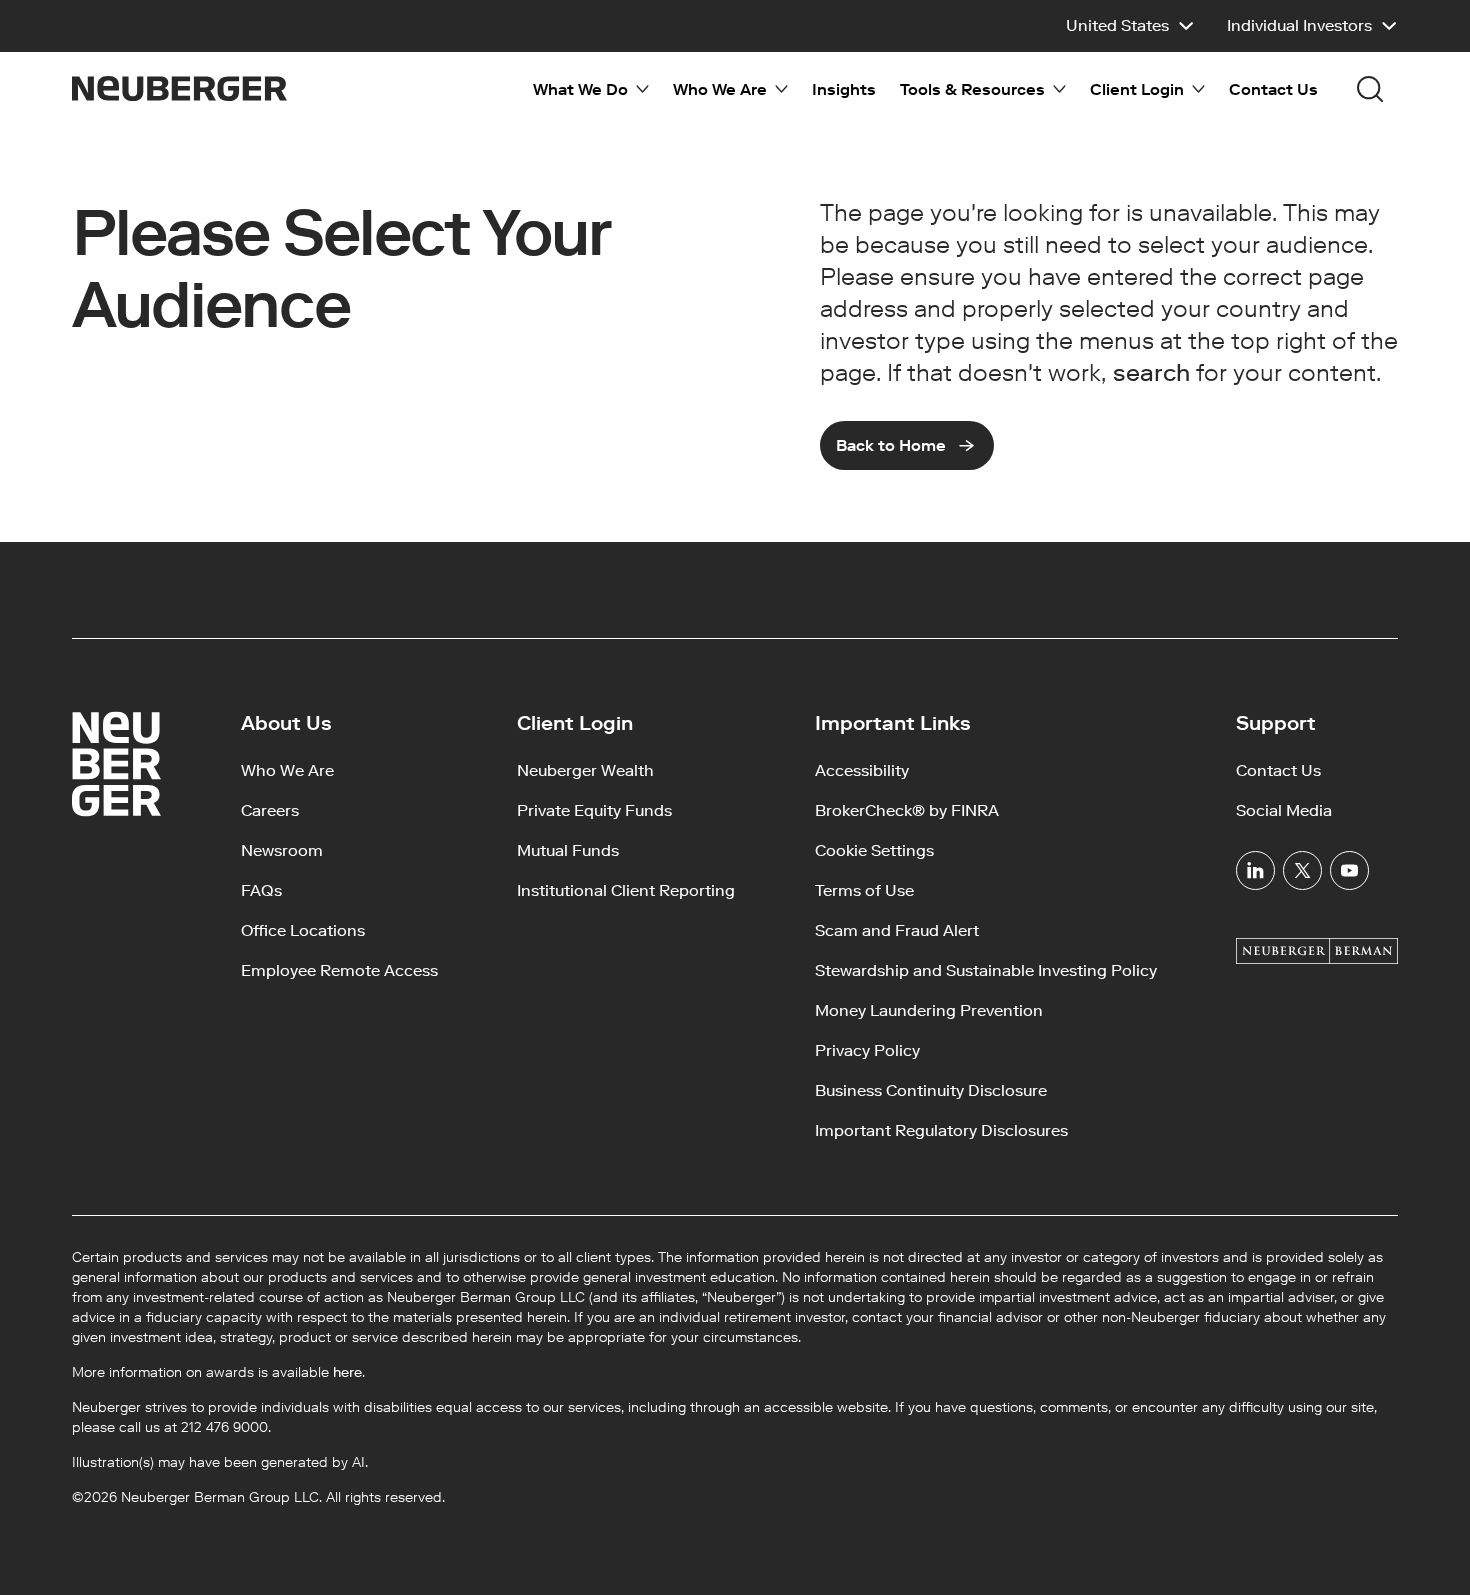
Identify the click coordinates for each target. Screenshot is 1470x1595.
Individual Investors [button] (1299, 25)
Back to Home (891, 445)
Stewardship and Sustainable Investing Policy (986, 970)
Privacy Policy (867, 1050)
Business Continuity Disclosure (931, 1090)
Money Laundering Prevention (929, 1010)
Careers (270, 810)
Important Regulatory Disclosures (941, 1130)
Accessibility (862, 770)
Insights (844, 89)
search (1151, 372)
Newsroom (282, 850)
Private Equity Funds (594, 810)
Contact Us (1273, 89)
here (347, 1372)
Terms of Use (864, 890)
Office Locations (303, 930)
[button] (1130, 26)
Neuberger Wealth (585, 770)
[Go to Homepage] (179, 88)
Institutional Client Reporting (626, 890)
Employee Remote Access (339, 970)
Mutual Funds (568, 850)
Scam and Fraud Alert (897, 930)
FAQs (261, 890)
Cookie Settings (874, 850)
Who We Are (287, 770)
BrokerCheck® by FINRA (907, 810)
